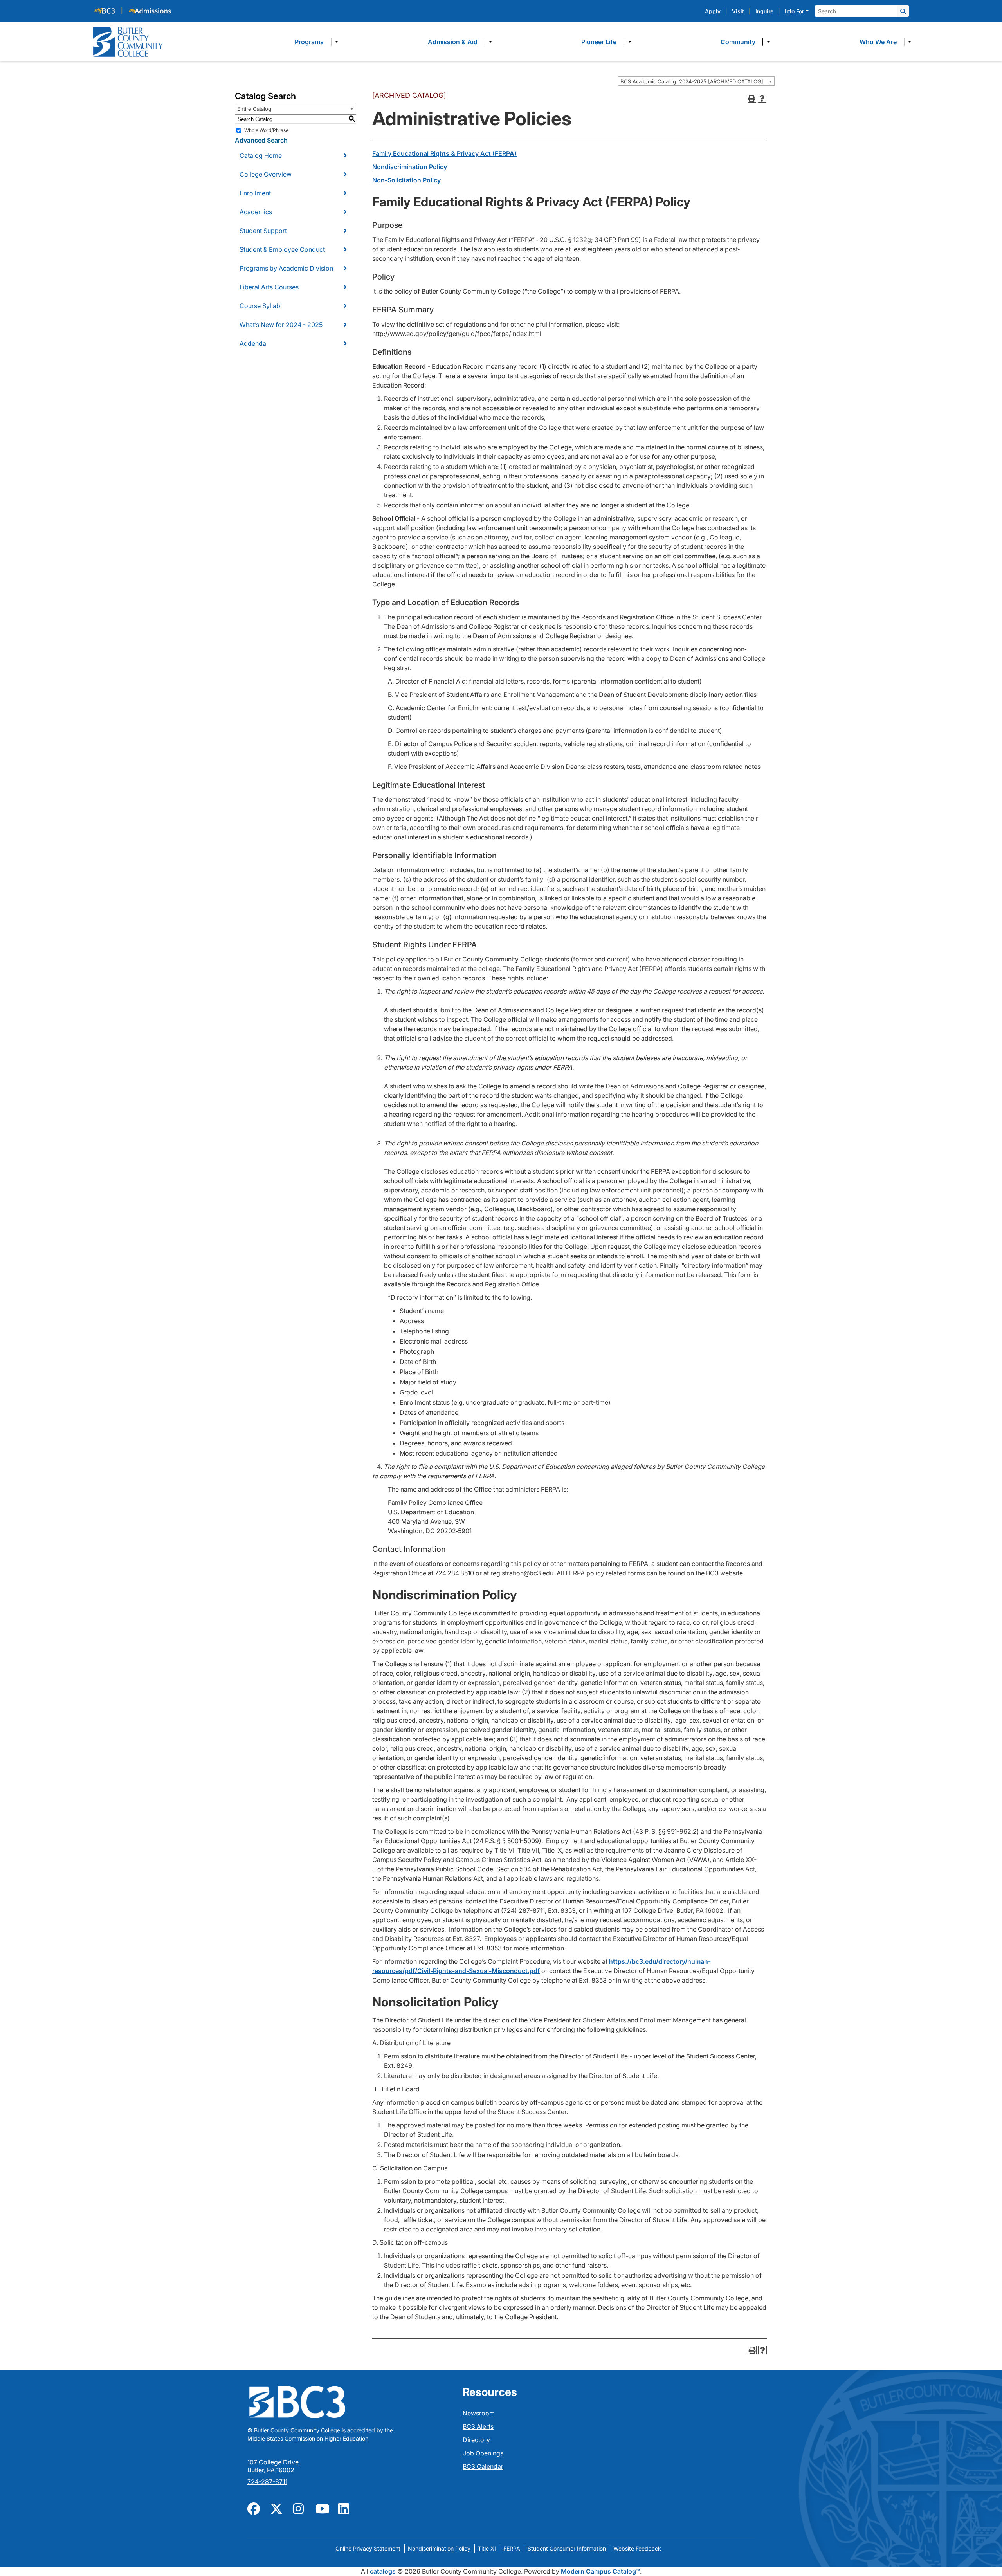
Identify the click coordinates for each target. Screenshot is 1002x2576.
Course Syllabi (261, 306)
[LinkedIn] (345, 2508)
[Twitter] (277, 2508)
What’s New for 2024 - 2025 (281, 325)
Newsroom (479, 2413)
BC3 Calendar (483, 2466)
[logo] (128, 41)
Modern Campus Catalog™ (600, 2571)
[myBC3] (108, 10)
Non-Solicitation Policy (406, 180)
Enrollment (255, 193)
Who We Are (878, 42)
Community (738, 42)
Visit (738, 11)
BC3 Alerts (478, 2426)
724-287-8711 (267, 2482)
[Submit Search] (903, 11)
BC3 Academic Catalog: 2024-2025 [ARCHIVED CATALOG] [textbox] (692, 81)
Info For (794, 11)
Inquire (764, 11)
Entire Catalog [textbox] (254, 109)
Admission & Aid (453, 42)
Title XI (487, 2548)
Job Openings (483, 2453)
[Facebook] (254, 2508)
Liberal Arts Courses (269, 287)
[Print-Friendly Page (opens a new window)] (752, 98)
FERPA (512, 2548)
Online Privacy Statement (368, 2548)
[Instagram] (299, 2508)
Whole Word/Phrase (266, 130)
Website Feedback (637, 2548)
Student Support (263, 231)
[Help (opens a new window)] (762, 98)
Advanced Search (261, 140)
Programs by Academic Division (286, 268)
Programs (309, 42)
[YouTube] (322, 2508)
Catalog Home (261, 155)
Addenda (253, 343)
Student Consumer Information (567, 2548)
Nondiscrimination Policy (410, 167)
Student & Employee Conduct (282, 249)
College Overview (266, 174)
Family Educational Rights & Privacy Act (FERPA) (444, 153)
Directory (476, 2440)
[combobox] (696, 81)
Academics (256, 212)
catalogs (383, 2571)
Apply (713, 11)
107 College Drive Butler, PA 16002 (273, 2466)
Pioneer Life (599, 42)
